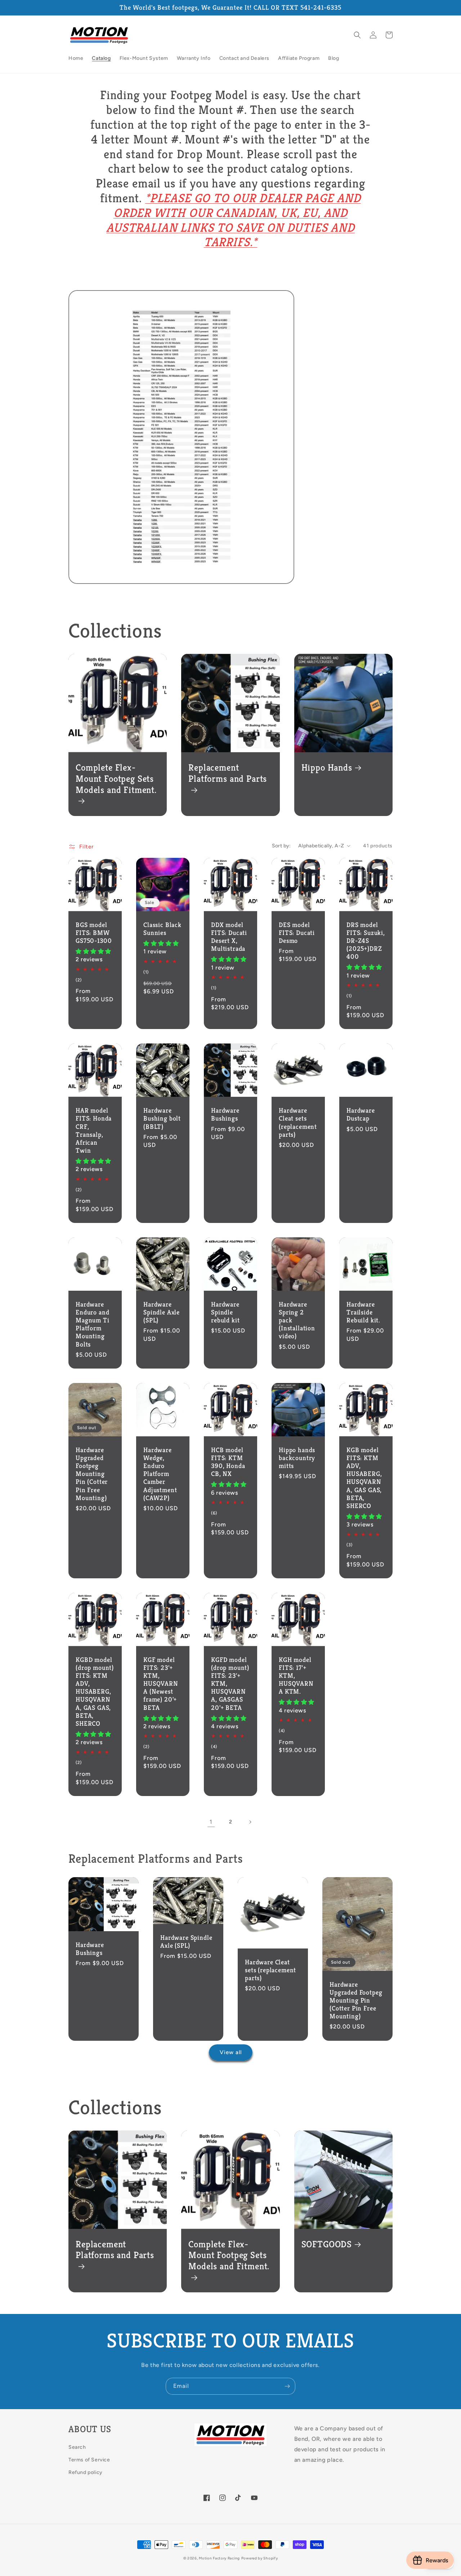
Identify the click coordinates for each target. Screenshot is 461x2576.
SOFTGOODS (327, 2244)
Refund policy (86, 2472)
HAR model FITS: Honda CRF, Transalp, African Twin (94, 1130)
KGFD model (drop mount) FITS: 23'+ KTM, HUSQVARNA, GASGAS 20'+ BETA (230, 1684)
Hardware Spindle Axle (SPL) (162, 1312)
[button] (357, 35)
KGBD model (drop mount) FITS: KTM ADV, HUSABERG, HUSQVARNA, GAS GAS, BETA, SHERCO (95, 1692)
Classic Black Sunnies (162, 929)
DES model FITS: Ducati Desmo (297, 933)
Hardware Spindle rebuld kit (225, 1312)
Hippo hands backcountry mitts (297, 1458)
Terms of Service (89, 2460)
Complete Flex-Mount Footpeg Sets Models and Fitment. (116, 779)
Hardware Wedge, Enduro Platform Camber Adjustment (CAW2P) (160, 1474)
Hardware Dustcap (361, 1114)
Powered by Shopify (260, 2558)
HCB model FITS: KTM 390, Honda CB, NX (228, 1462)
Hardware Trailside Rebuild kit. (363, 1312)
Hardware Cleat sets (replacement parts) (298, 1122)
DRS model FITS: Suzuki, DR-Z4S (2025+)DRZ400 (366, 941)
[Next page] (250, 1822)
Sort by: (281, 846)
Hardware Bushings (225, 1114)
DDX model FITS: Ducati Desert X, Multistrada (229, 937)
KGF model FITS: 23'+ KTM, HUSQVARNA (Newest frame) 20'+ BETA (161, 1684)
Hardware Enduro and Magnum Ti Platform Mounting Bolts (93, 1324)
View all (231, 2052)
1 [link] (211, 1822)
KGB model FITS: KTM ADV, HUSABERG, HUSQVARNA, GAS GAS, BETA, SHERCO (364, 1478)
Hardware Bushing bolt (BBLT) (162, 1118)
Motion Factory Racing (219, 2558)
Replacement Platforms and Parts (228, 773)
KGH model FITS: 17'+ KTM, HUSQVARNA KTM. (296, 1676)
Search (77, 2447)
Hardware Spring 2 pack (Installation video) (297, 1320)
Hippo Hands (327, 768)
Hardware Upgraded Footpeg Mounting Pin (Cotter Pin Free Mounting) (92, 1474)
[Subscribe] (287, 2386)
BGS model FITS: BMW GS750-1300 (94, 933)
